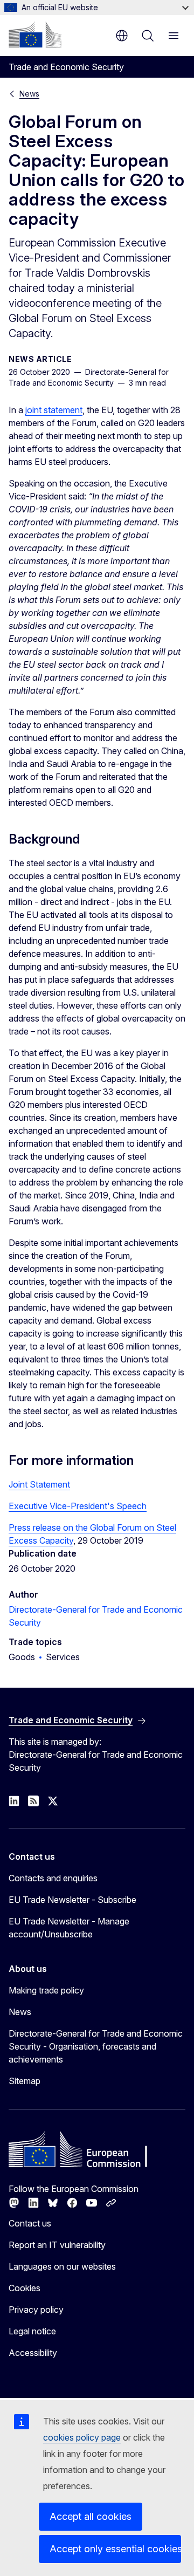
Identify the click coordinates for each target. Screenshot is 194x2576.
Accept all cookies (91, 2516)
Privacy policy (36, 2310)
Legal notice (32, 2331)
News (29, 94)
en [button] (122, 36)
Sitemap (25, 2081)
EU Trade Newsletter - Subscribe (72, 1900)
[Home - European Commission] (35, 35)
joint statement (54, 410)
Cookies (25, 2288)
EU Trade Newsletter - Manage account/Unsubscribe (69, 1928)
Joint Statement (39, 1484)
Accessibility (33, 2353)
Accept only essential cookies (115, 2549)
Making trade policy (46, 1990)
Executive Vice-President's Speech (78, 1506)
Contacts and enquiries (53, 1878)
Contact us (30, 2223)
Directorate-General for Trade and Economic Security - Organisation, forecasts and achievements (96, 2046)
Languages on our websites (62, 2266)
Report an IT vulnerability (57, 2245)
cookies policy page (82, 2437)
